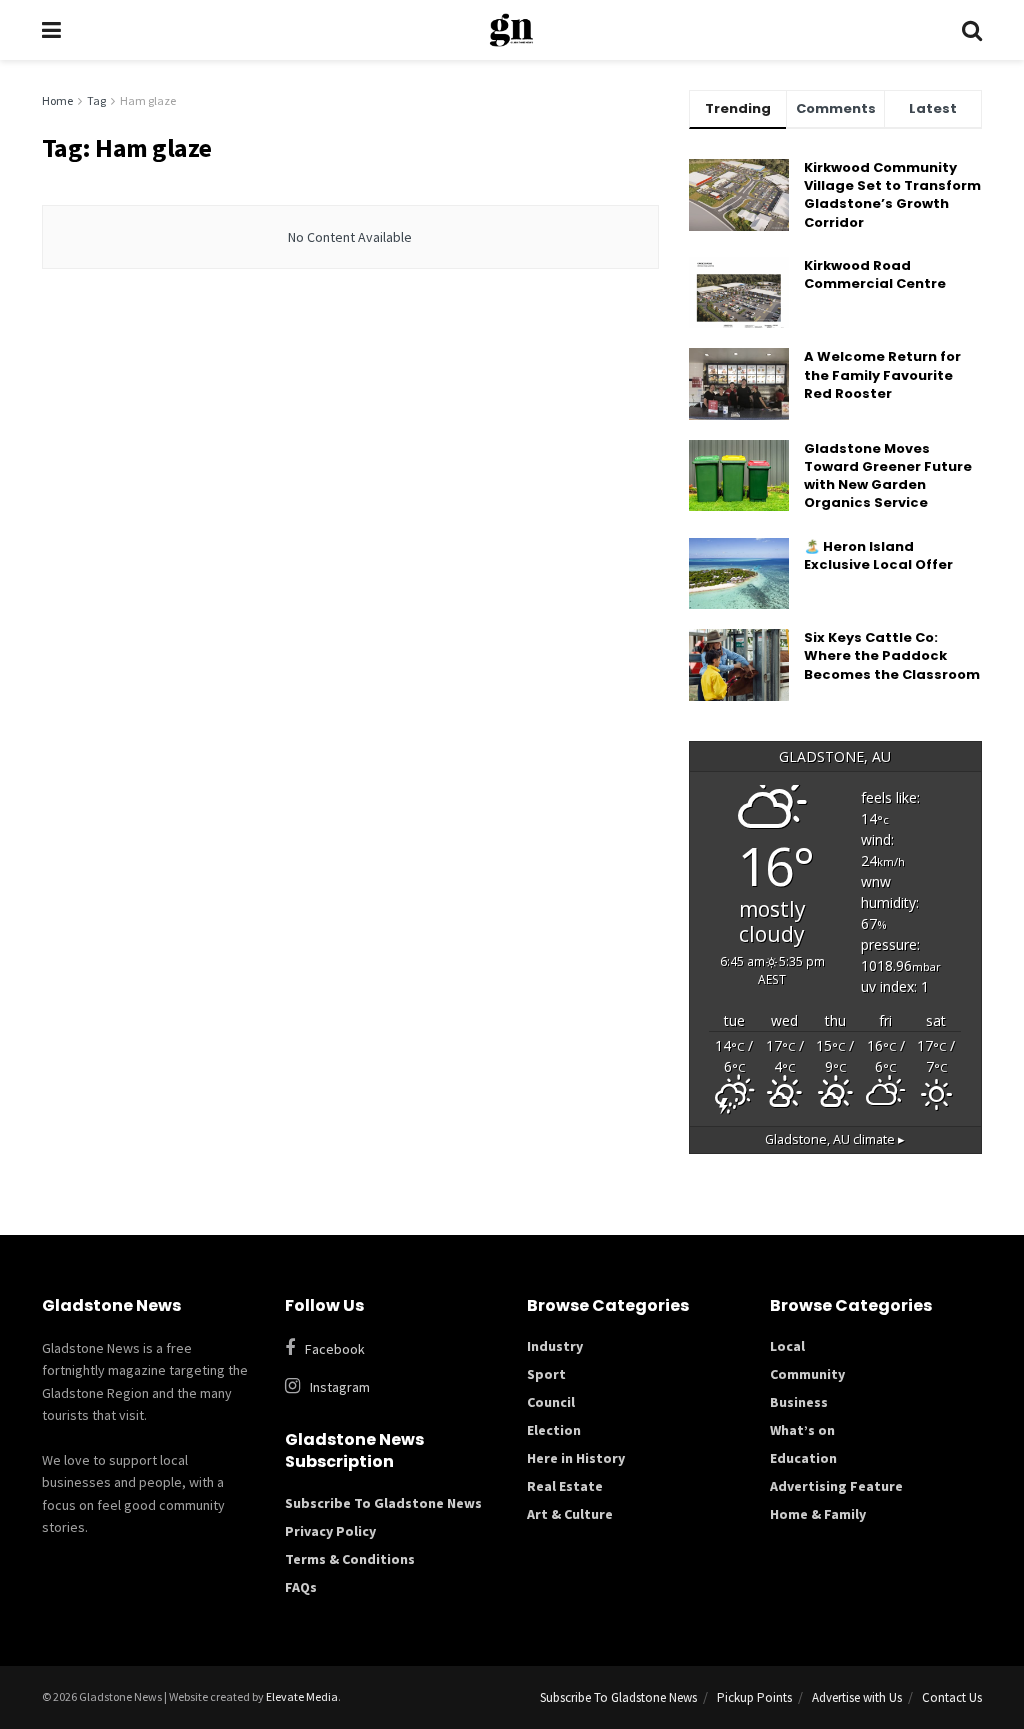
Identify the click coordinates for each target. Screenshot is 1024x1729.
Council (551, 1402)
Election (554, 1430)
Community (807, 1374)
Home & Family (818, 1514)
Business (799, 1402)
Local (787, 1346)
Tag (96, 100)
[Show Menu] (51, 30)
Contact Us (952, 1697)
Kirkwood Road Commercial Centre (876, 274)
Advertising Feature (836, 1486)
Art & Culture (570, 1514)
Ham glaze (148, 100)
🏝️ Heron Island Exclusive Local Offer (878, 555)
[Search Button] (972, 30)
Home (57, 100)
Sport (546, 1374)
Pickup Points (754, 1697)
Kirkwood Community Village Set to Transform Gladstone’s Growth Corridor (892, 195)
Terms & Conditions (350, 1559)
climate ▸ (835, 1139)
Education (803, 1458)
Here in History (576, 1458)
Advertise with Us (857, 1697)
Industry (555, 1346)
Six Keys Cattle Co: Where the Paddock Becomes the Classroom (892, 655)
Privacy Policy (330, 1531)
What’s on (802, 1430)
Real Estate (565, 1486)
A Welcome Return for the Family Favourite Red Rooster (882, 374)
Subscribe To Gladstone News (383, 1503)
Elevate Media (302, 1696)
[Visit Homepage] (512, 30)
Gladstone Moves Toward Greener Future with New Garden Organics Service (888, 476)
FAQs (301, 1587)
